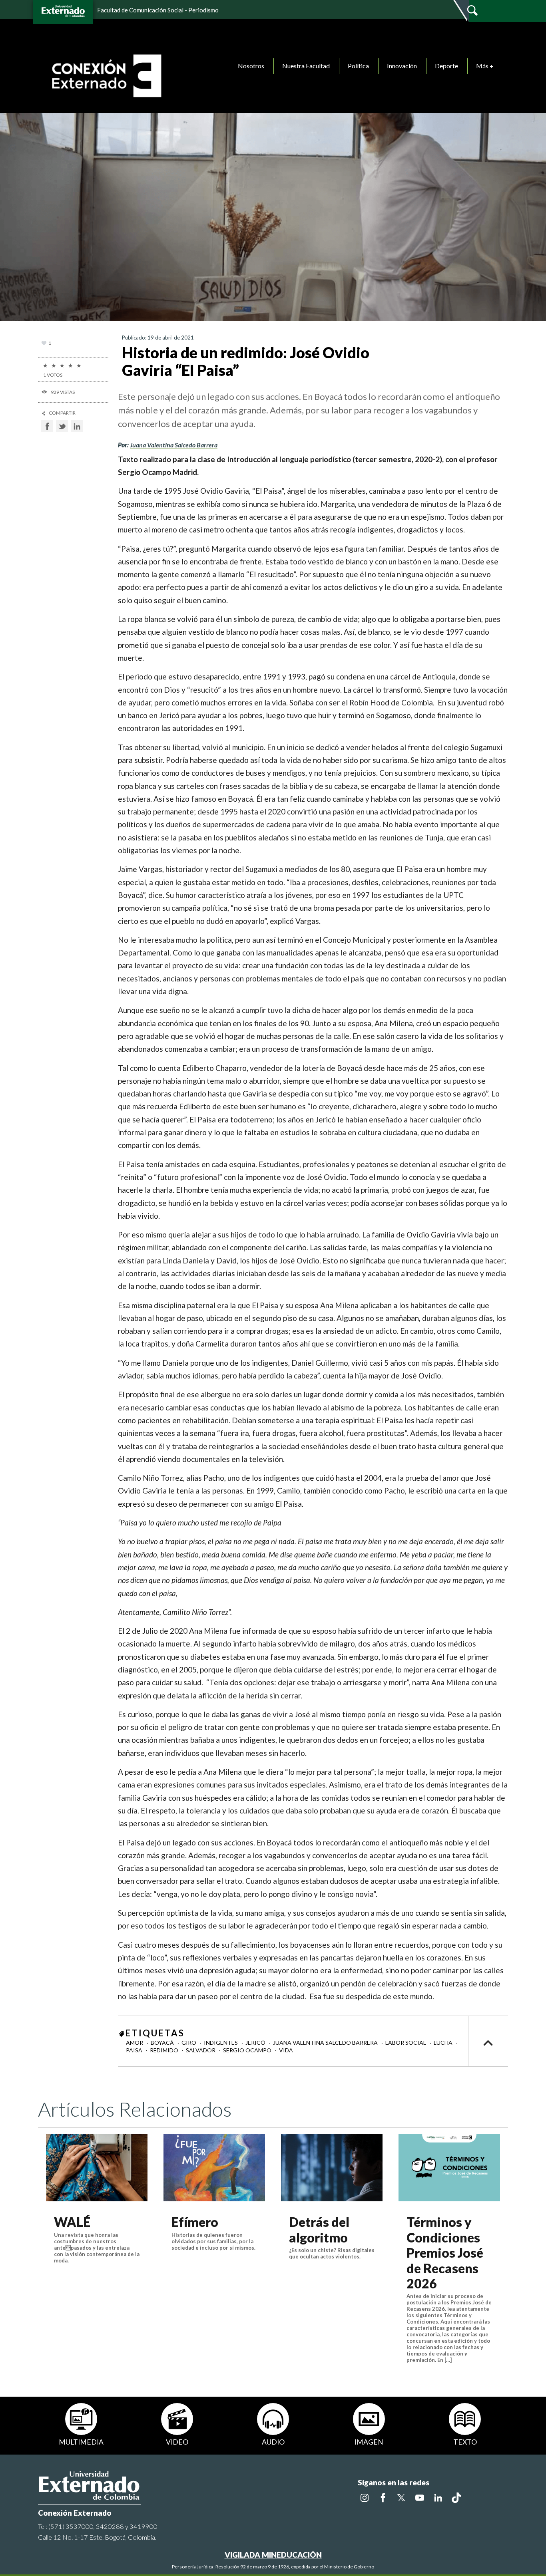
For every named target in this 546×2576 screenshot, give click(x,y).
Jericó (256, 2043)
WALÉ (72, 2222)
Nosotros (251, 66)
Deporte (446, 66)
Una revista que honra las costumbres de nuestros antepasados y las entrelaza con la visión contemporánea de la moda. (97, 2248)
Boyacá (163, 2043)
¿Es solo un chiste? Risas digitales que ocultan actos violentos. (332, 2253)
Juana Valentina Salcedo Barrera (174, 445)
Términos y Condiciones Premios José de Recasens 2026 (445, 2253)
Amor (135, 2043)
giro (189, 2043)
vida (286, 2050)
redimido (165, 2050)
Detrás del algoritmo (319, 2229)
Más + (485, 66)
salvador (201, 2050)
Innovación (402, 66)
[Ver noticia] (97, 2168)
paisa (135, 2050)
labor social (406, 2043)
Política (358, 66)
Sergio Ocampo (248, 2050)
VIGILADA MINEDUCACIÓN (273, 2555)
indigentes (221, 2043)
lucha (444, 2043)
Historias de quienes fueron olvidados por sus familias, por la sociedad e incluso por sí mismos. (213, 2241)
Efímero (195, 2222)
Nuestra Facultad (306, 66)
